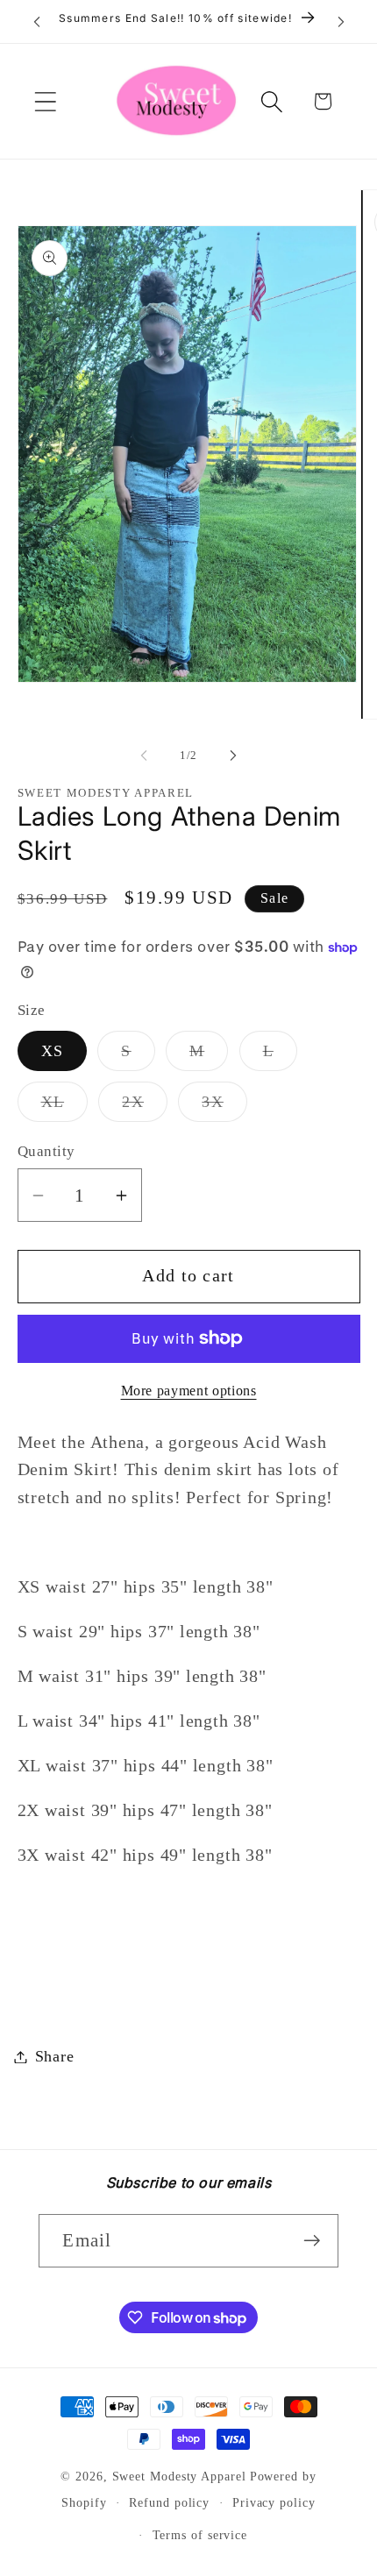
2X (145, 1107)
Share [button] (55, 2056)
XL (65, 1107)
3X (224, 1107)
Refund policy (169, 2502)
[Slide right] (233, 756)
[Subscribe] (313, 2241)
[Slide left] (144, 756)
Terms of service (200, 2535)
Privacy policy (274, 2502)
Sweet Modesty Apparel (179, 2476)
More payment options (189, 1391)
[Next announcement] (341, 22)
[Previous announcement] (37, 22)
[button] (45, 101)
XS (53, 1051)
